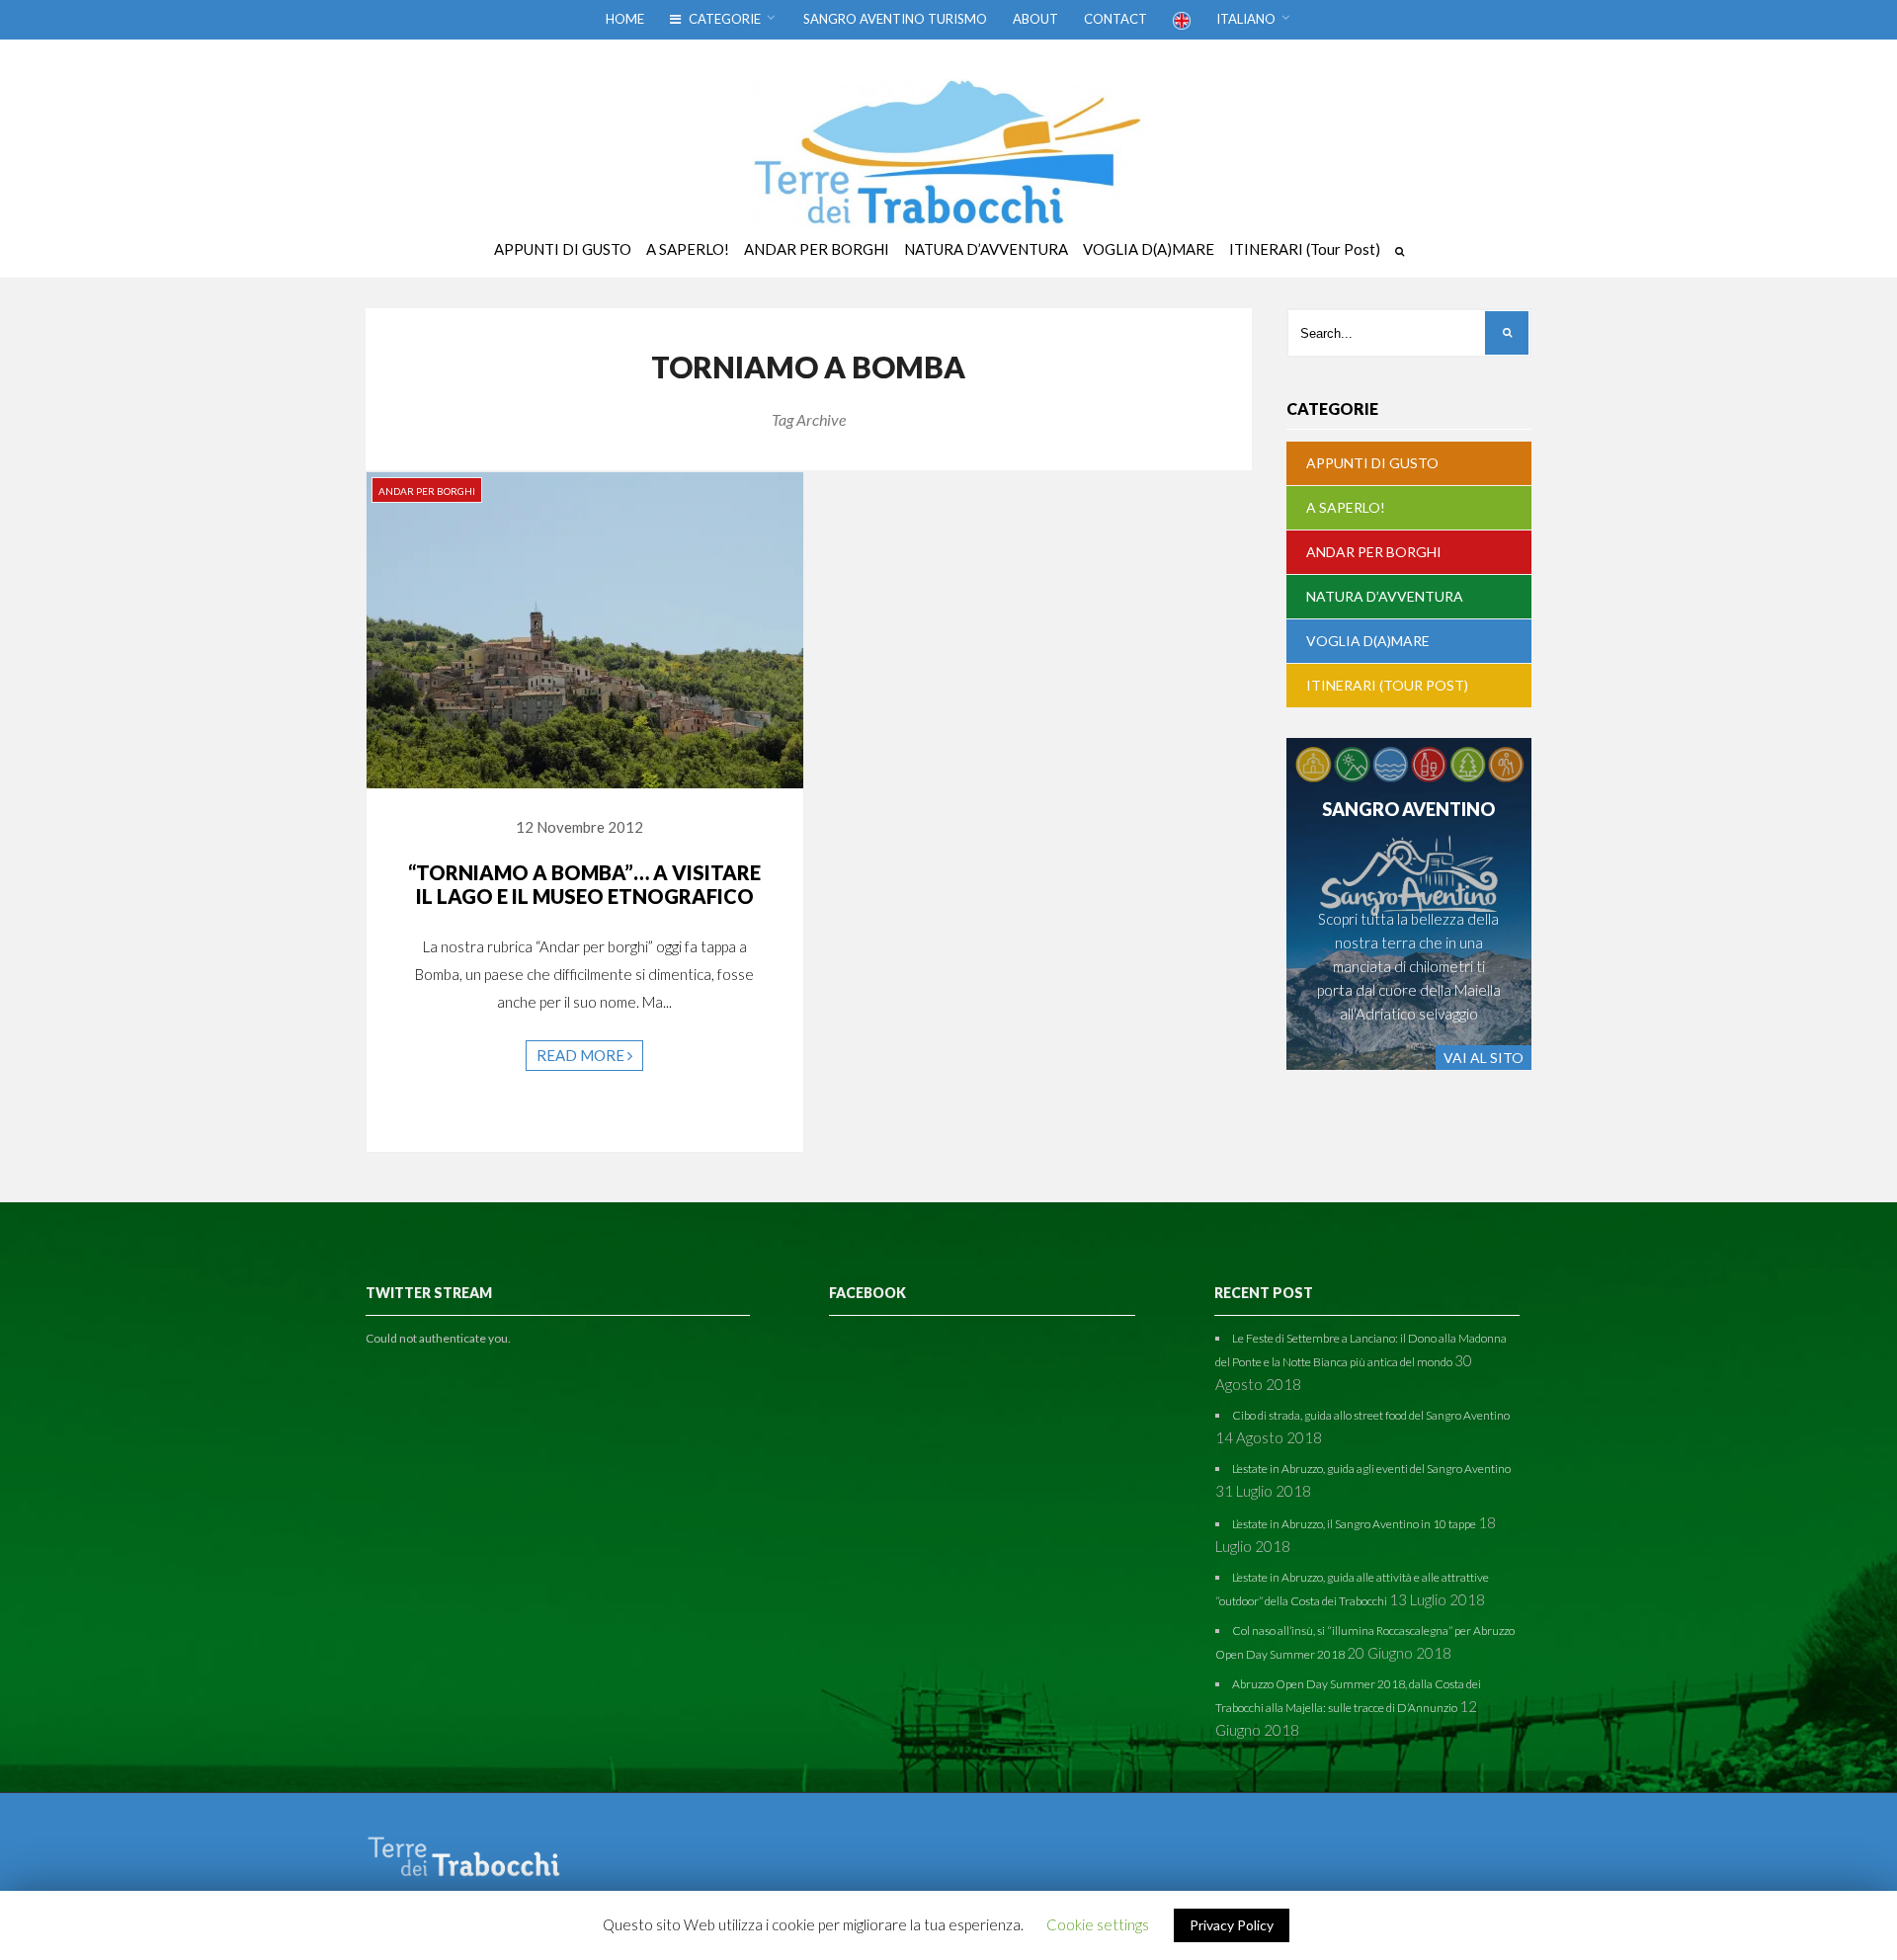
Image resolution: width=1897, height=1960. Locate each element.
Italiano (1246, 19)
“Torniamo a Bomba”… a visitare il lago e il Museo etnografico (584, 884)
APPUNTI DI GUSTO (1372, 463)
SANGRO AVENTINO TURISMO (895, 19)
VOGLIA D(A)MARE (1368, 641)
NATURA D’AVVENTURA (1385, 596)
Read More (582, 1055)
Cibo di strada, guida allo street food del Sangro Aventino (1371, 1415)
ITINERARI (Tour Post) (1387, 685)
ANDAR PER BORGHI (427, 491)
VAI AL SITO (1484, 1058)
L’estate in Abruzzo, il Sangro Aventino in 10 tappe (1354, 1524)
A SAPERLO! (1346, 507)
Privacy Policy (1232, 1925)
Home (625, 19)
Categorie (723, 19)
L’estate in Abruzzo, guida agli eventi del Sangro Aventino (1371, 1469)
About (1035, 19)
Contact (1115, 19)
